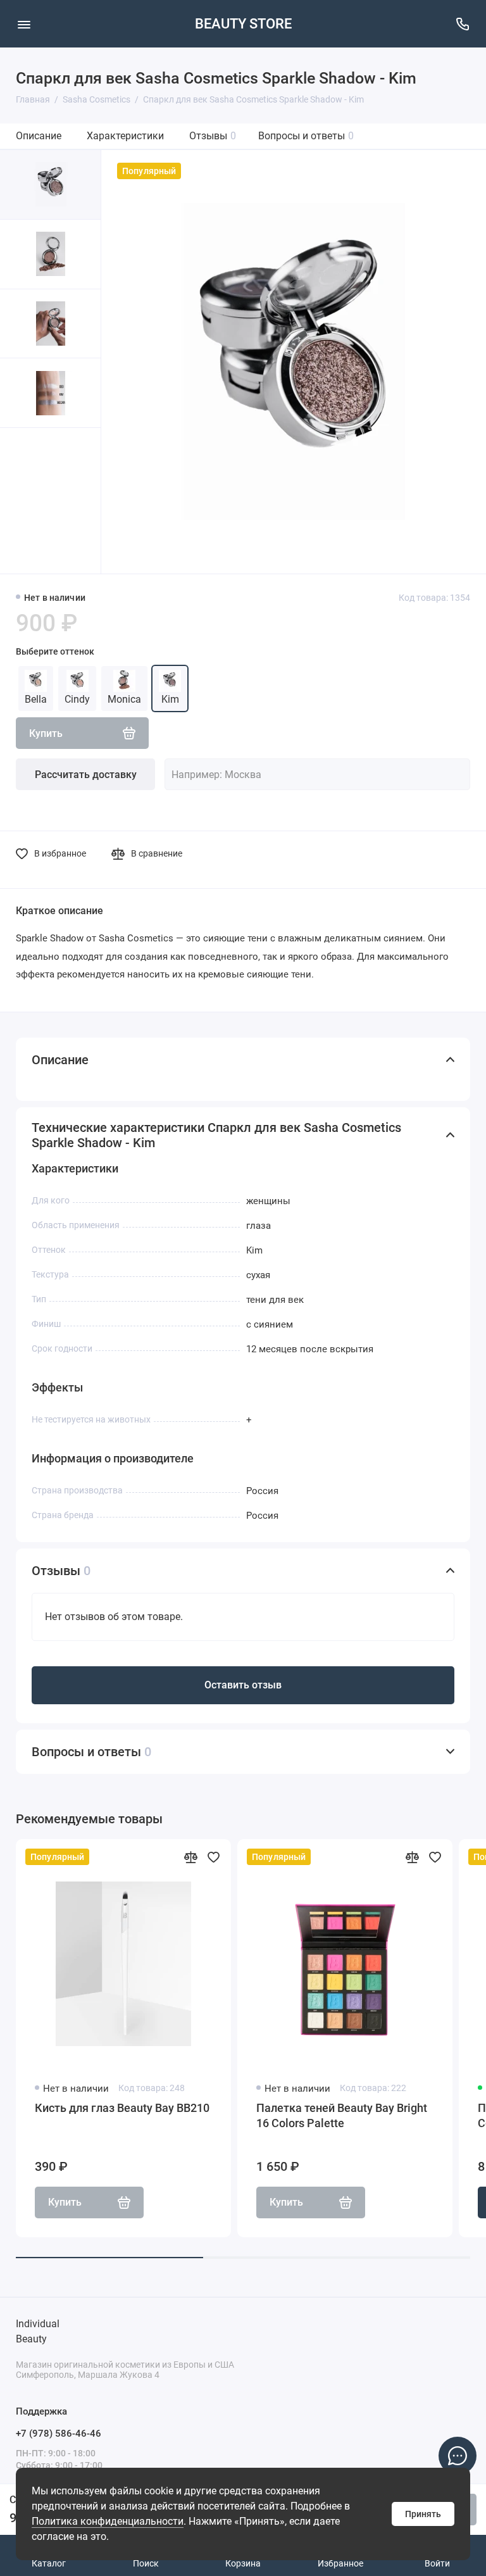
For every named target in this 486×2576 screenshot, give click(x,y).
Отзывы (213, 136)
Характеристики (125, 136)
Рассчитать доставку (86, 775)
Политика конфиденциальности (108, 2521)
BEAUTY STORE (243, 24)
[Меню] (24, 24)
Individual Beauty (38, 2331)
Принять (423, 2514)
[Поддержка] (462, 24)
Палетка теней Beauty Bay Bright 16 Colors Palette (342, 2115)
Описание (39, 136)
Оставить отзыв (243, 1685)
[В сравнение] (190, 1857)
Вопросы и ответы (306, 136)
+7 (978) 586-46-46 (59, 2434)
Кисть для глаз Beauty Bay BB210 (122, 2108)
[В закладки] (213, 1857)
